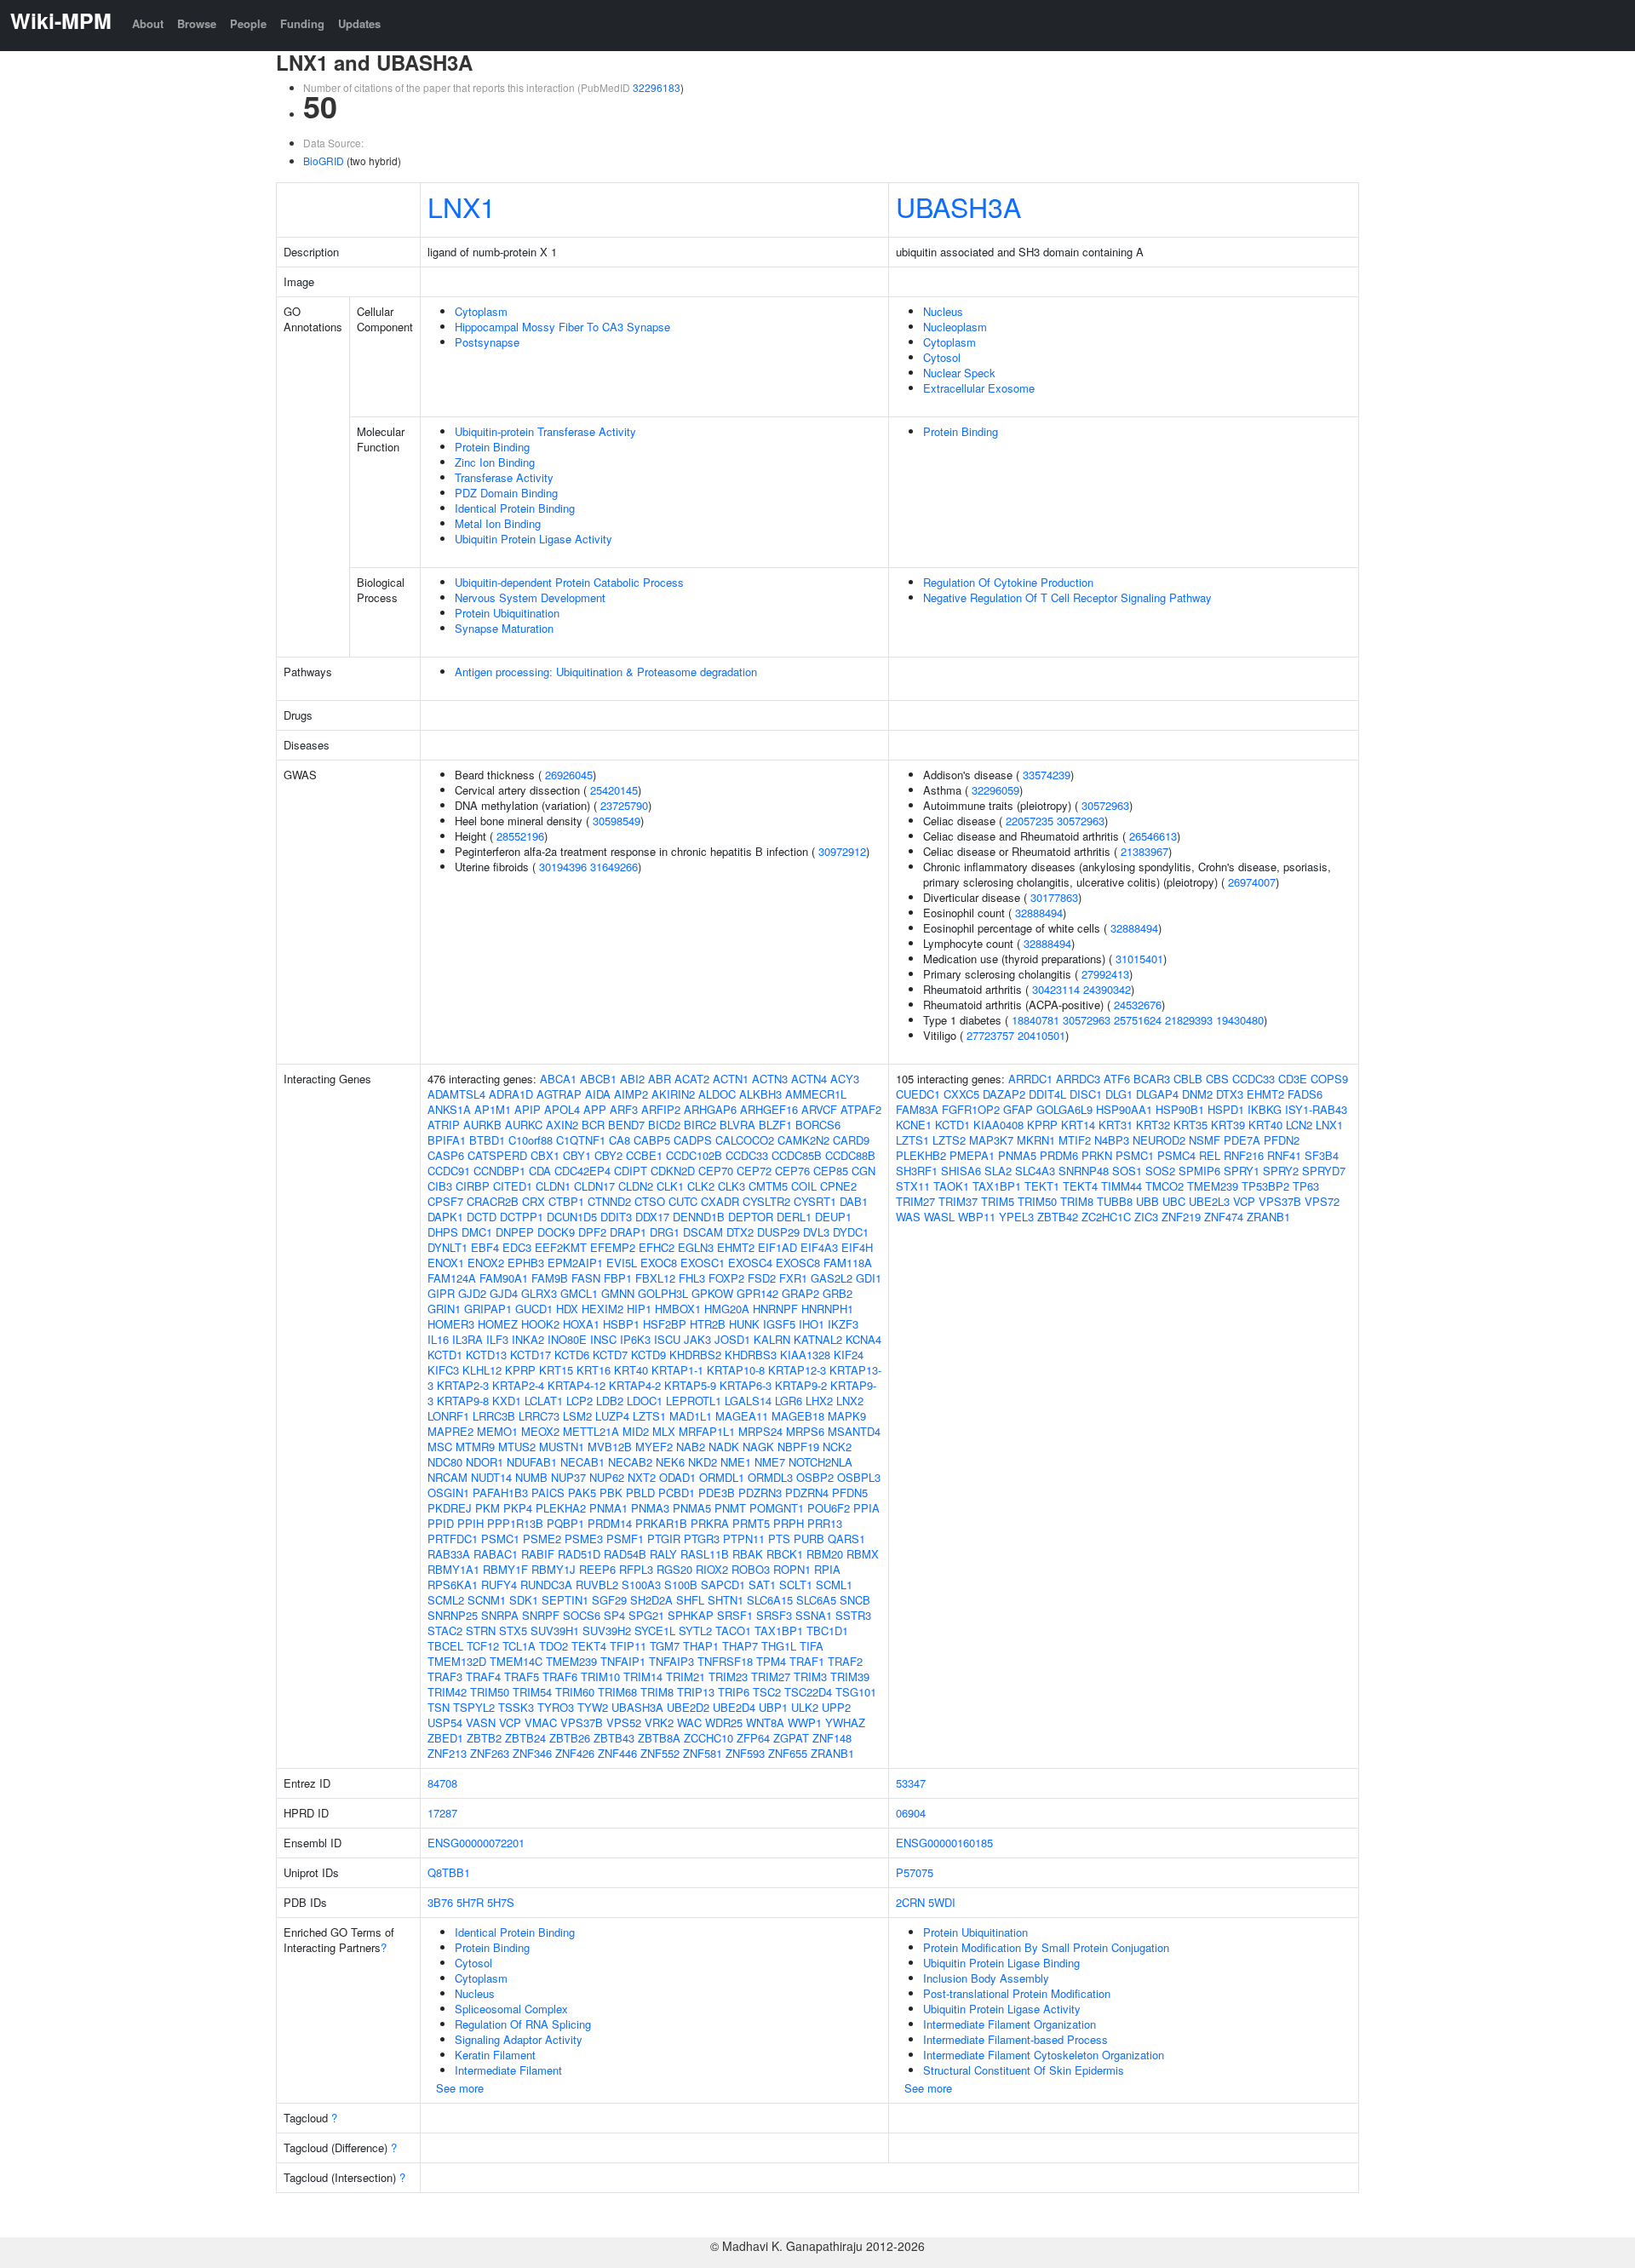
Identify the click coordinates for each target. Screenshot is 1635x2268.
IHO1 (812, 1324)
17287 (442, 1813)
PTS (779, 1539)
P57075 (915, 1872)
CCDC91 (449, 1171)
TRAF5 (522, 1677)
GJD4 (504, 1293)
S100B (681, 1585)
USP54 (445, 1723)
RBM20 (825, 1554)
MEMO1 (497, 1431)
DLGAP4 (1157, 1094)
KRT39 (1228, 1125)
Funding (302, 23)
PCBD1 (677, 1493)
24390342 (1107, 989)
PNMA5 (692, 1508)
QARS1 (846, 1539)
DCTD (482, 1217)
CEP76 (792, 1171)
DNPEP (515, 1232)
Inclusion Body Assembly (986, 1978)
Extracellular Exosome (979, 388)
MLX (664, 1431)
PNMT (730, 1508)
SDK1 (524, 1600)
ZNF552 (660, 1753)
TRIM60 (575, 1692)
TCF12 (483, 1646)
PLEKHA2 (561, 1508)
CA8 (620, 1140)
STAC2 (445, 1631)
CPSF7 (445, 1201)
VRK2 (659, 1723)
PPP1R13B (515, 1523)
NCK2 (837, 1447)
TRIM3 (810, 1677)
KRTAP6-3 (746, 1385)
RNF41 (1284, 1155)
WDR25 (724, 1723)
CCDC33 (747, 1155)
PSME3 (584, 1539)
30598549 (617, 821)
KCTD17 (531, 1355)
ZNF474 (1224, 1217)
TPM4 (771, 1661)
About (148, 23)
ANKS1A (449, 1109)
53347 (911, 1783)
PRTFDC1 (453, 1539)
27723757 (990, 1035)
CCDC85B (797, 1155)
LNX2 (850, 1401)
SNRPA (500, 1615)
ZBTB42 (1058, 1217)
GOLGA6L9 (1064, 1109)
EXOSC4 (750, 1263)
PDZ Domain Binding (506, 493)
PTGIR (664, 1539)
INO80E (567, 1339)
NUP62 (607, 1477)
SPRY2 (1281, 1171)
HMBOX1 (678, 1309)
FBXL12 (655, 1278)
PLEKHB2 (921, 1155)
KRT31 (1116, 1125)
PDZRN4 (807, 1493)
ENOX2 (486, 1263)
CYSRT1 (815, 1201)
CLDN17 (594, 1186)
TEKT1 (1042, 1186)
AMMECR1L (816, 1094)
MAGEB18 (798, 1416)
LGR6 (789, 1401)
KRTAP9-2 (801, 1385)
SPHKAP (691, 1615)
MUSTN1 (562, 1447)
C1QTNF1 (581, 1140)
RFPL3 (636, 1569)
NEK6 (670, 1462)
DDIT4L (1047, 1094)
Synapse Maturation (504, 628)
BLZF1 (775, 1125)
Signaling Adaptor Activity (519, 2039)
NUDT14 (491, 1477)
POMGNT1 (777, 1508)
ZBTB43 (614, 1738)
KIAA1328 (805, 1355)
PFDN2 (1282, 1140)
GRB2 (838, 1293)
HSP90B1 (1180, 1109)
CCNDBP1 (499, 1171)
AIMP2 (631, 1094)
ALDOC (717, 1094)
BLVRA (737, 1125)
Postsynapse (487, 342)
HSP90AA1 (1124, 1109)
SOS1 (1127, 1171)
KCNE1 (914, 1125)
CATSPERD (497, 1155)
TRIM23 (728, 1677)
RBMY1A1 (453, 1569)
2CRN (910, 1902)
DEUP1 (833, 1217)
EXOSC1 (703, 1263)
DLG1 (1119, 1094)
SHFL (690, 1600)
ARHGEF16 (769, 1109)
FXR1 (793, 1278)
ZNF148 (832, 1738)
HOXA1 (581, 1324)
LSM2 (577, 1416)
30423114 (1056, 989)
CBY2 (608, 1155)
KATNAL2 (818, 1339)
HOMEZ (498, 1324)
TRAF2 (845, 1661)
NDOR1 (485, 1462)
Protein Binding (492, 447)
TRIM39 (850, 1677)
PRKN (1097, 1155)
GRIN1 (444, 1309)
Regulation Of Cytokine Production (1008, 582)
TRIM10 (600, 1677)
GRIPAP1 (488, 1309)
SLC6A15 (770, 1600)
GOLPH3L (663, 1293)
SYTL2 (695, 1631)
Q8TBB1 (449, 1872)
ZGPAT (791, 1738)
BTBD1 (487, 1140)
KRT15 (556, 1370)
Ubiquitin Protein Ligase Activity (534, 539)
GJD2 (472, 1293)
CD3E (1293, 1079)
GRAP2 (800, 1293)
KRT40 (631, 1370)
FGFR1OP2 (971, 1109)
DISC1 (1086, 1094)
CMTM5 (768, 1186)
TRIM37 (958, 1201)
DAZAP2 (1004, 1094)
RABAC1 (496, 1554)
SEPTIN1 (565, 1600)
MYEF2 (654, 1447)
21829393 (1189, 1020)
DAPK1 (445, 1217)
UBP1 (773, 1707)
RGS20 (674, 1569)
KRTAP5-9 (690, 1385)
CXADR (720, 1201)
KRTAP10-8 (736, 1370)
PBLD (640, 1493)
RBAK (748, 1554)
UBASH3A (958, 206)
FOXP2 (726, 1278)
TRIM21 (686, 1677)
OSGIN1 (448, 1493)
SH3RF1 (917, 1171)
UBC (1174, 1201)
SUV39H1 (555, 1631)
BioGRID (324, 161)
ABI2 (632, 1079)
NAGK (758, 1447)
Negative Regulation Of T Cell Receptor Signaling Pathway (1067, 597)
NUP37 (568, 1477)
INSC (603, 1339)
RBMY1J (554, 1569)
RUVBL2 (597, 1585)
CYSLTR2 (766, 1201)
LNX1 (462, 206)
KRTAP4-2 (635, 1385)
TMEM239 (571, 1661)
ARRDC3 (1078, 1079)
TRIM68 (617, 1692)
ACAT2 (692, 1079)
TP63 (1306, 1186)
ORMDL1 (722, 1477)
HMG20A (727, 1309)
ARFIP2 (661, 1109)
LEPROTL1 (694, 1401)
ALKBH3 (760, 1094)
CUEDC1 (918, 1094)
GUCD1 (534, 1309)
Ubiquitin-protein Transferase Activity (545, 431)
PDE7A (1242, 1140)
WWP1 (805, 1723)
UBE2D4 (734, 1707)
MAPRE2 (450, 1431)
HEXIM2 (602, 1309)
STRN (481, 1631)
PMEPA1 (972, 1155)
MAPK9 (847, 1416)
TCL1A (519, 1646)
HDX (567, 1309)
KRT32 (1153, 1125)
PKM (488, 1508)
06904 (911, 1813)
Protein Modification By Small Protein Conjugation (1046, 1947)
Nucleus (943, 311)
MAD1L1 (691, 1416)
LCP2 (579, 1401)
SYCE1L (655, 1631)
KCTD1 (445, 1355)
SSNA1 (814, 1615)
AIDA (598, 1094)
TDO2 (554, 1646)
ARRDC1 (1030, 1079)
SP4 (614, 1615)
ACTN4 (809, 1079)
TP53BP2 (1265, 1186)
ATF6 (1117, 1079)
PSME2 (542, 1539)
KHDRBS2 (695, 1355)
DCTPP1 (522, 1217)
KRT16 (594, 1370)
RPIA (827, 1569)
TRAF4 (483, 1677)
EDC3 (517, 1247)
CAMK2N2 (803, 1140)
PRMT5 (751, 1523)
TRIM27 (771, 1677)
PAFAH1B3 (500, 1493)
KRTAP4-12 (577, 1385)
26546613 (1153, 836)
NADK (724, 1447)
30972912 (842, 851)
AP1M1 (493, 1109)
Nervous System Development (530, 597)
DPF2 (592, 1232)
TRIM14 (643, 1677)
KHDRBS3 (751, 1355)
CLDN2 (636, 1186)
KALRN (772, 1339)
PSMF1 (625, 1539)
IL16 (438, 1339)
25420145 (614, 790)
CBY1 (577, 1155)
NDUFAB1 (532, 1462)
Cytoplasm (481, 311)
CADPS (693, 1140)
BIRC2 (700, 1125)
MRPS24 (760, 1431)
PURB (809, 1539)
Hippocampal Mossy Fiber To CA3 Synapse (562, 327)
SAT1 (762, 1585)
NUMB (531, 1477)
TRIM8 (657, 1692)
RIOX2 (712, 1569)
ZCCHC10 (708, 1738)
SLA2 (998, 1171)
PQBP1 (565, 1523)
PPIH (470, 1523)
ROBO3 (751, 1569)
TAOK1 (951, 1186)
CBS (1217, 1079)
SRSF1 (735, 1615)
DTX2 (740, 1232)
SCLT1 (796, 1585)
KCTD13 (486, 1355)
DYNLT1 (447, 1247)
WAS (908, 1217)
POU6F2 (829, 1508)
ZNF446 (617, 1753)
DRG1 (665, 1232)
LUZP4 (612, 1416)
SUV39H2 (607, 1631)
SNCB (855, 1600)
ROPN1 (792, 1569)
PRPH (789, 1523)
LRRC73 (539, 1416)
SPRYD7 (1324, 1171)
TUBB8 (1115, 1201)
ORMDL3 (770, 1477)
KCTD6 (572, 1355)
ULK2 (805, 1707)
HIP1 (639, 1309)
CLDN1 (553, 1186)
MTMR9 (475, 1447)
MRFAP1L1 (707, 1431)
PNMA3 (650, 1508)
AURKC (524, 1125)
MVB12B (610, 1447)
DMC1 (477, 1232)
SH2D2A (651, 1600)
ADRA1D (511, 1094)
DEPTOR (751, 1217)
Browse (197, 23)
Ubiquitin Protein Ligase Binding (1001, 1963)
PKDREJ (450, 1508)
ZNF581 (703, 1753)
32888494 (1039, 913)
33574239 (1047, 775)
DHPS (443, 1232)
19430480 (1240, 1020)
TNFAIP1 (623, 1661)
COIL (804, 1186)
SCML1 (834, 1585)
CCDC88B (850, 1155)
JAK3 (697, 1339)
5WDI (942, 1902)
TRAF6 (560, 1677)
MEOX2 (540, 1431)
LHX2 (819, 1401)
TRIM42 (447, 1692)
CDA (540, 1171)
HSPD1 (1226, 1109)
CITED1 (513, 1186)
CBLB (1188, 1079)
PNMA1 (608, 1508)
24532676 (1138, 1005)
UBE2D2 (688, 1707)
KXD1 (507, 1401)
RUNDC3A (546, 1585)
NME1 (736, 1462)
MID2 (636, 1431)
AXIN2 (562, 1125)
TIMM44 (1122, 1186)
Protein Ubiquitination (507, 613)
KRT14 (1078, 1125)
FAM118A (848, 1263)
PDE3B (717, 1493)
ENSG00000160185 (944, 1843)
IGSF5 (779, 1324)
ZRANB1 (832, 1753)
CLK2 (701, 1186)
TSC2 (767, 1692)
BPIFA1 (447, 1140)
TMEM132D (457, 1661)
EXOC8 (659, 1263)
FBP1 (618, 1278)
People (248, 23)
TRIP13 (696, 1692)
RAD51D (579, 1554)
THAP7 (740, 1646)
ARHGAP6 (710, 1109)
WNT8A (765, 1723)
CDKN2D (673, 1171)
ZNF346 (532, 1753)
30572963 (1105, 805)
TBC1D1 (827, 1631)
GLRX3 (539, 1293)
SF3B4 (1322, 1155)
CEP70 (716, 1171)
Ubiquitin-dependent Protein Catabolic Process (569, 582)
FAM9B (550, 1278)
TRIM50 (490, 1692)
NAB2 (691, 1447)
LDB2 (610, 1401)
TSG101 (856, 1692)
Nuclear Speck (959, 373)
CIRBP (473, 1186)
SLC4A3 (1035, 1171)
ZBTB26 (570, 1738)
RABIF (538, 1554)
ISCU (667, 1339)
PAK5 (582, 1493)
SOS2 (1160, 1171)
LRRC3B (494, 1416)
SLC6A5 (816, 1600)
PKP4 (518, 1508)
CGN (863, 1171)
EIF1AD (777, 1247)
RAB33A (449, 1554)
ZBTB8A (659, 1738)
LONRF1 (448, 1416)
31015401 (1139, 959)
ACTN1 (731, 1079)
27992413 (1105, 974)
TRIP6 (734, 1692)
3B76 (440, 1902)
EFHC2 (657, 1247)
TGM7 (665, 1646)
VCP (510, 1723)
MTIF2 (1075, 1140)
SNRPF (541, 1615)
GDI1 (869, 1278)
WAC (689, 1723)
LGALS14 (748, 1401)
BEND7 (626, 1125)
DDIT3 (616, 1217)
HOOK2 (540, 1324)
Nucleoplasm (955, 327)
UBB (1147, 1201)
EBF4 (485, 1247)
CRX (534, 1201)
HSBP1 (621, 1324)
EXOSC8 (798, 1263)
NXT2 (642, 1477)
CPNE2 (838, 1186)
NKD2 (703, 1462)
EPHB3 (526, 1263)
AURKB (482, 1125)
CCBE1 (644, 1155)
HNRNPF (775, 1309)
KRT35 (1190, 1125)
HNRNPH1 (827, 1309)
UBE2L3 (1209, 1201)
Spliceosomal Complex (511, 2009)
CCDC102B (694, 1155)
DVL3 (816, 1232)
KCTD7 (610, 1355)
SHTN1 (726, 1600)
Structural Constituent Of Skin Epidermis (1024, 2070)
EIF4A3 (819, 1247)
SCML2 (446, 1600)
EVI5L (622, 1263)
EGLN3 (696, 1247)
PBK (611, 1493)
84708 (442, 1783)
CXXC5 (961, 1094)
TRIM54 (532, 1692)
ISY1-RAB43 (1316, 1109)
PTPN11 (744, 1539)
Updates (359, 23)
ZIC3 (1146, 1217)
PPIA (866, 1508)
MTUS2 (517, 1447)
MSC (440, 1447)
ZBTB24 (525, 1738)
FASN (586, 1278)
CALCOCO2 (745, 1140)
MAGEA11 (742, 1416)
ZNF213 (447, 1753)
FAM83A (917, 1109)
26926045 (569, 775)
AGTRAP (559, 1094)
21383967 (1144, 851)
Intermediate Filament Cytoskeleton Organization (1044, 2055)
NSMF (1205, 1140)
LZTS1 (649, 1416)
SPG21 (646, 1615)
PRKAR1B (661, 1523)
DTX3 (1230, 1094)
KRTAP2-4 (518, 1385)
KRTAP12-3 (797, 1370)
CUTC (683, 1201)
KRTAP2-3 (463, 1385)
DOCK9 (556, 1232)
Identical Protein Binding (515, 508)
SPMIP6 (1199, 1171)
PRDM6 (1059, 1155)
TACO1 (733, 1631)
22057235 (1030, 821)
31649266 (614, 867)
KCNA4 (863, 1339)
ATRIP (444, 1125)
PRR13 (825, 1523)
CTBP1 (566, 1201)
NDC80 (445, 1462)
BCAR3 (1152, 1079)
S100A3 (641, 1585)
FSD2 (762, 1278)
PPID (441, 1523)
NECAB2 (630, 1462)
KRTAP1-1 (677, 1370)
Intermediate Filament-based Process (1015, 2039)
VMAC (541, 1723)
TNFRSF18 (725, 1661)
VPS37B (582, 1723)
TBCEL (445, 1646)
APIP (528, 1109)
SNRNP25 (453, 1615)
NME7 (770, 1462)
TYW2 (593, 1707)
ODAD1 (677, 1477)
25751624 (1138, 1020)
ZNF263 (490, 1753)
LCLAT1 (544, 1401)
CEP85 (831, 1171)
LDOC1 (645, 1401)
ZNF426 (575, 1753)
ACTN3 (770, 1079)
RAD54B (625, 1554)
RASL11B (705, 1554)
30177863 (1054, 897)
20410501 (1041, 1035)
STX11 (913, 1186)
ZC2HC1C (1106, 1217)
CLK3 (731, 1186)
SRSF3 (774, 1615)
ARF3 (624, 1109)
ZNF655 (788, 1753)
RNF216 (1244, 1155)
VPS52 (624, 1723)
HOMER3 (451, 1324)
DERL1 (794, 1217)
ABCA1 (558, 1079)
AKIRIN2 (673, 1094)
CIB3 (440, 1186)
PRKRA (710, 1523)
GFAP (1018, 1109)
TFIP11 (628, 1646)
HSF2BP (665, 1324)
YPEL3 (1016, 1217)
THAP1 (701, 1646)
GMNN (618, 1293)
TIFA (812, 1646)
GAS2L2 (832, 1278)
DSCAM (703, 1232)
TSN (439, 1707)
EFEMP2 (613, 1247)
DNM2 (1197, 1094)
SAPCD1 (723, 1585)
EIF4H (857, 1247)
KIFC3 (443, 1370)
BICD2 (664, 1125)
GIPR (441, 1293)
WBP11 (977, 1217)
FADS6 (1305, 1094)
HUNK (744, 1324)
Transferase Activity (504, 477)
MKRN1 (1036, 1140)
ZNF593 (745, 1753)
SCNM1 (487, 1600)
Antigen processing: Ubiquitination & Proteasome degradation (606, 672)
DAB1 (854, 1201)
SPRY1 (1242, 1171)
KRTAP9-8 (463, 1401)
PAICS (548, 1493)
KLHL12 (482, 1370)
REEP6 (597, 1569)
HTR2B (708, 1324)
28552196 (520, 836)
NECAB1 (582, 1462)
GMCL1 (579, 1293)
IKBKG (1265, 1109)
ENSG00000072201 (476, 1843)
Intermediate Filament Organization (1010, 2024)
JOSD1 (732, 1339)
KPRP (520, 1370)
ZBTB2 (484, 1738)
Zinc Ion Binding (495, 462)
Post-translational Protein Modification (1017, 1993)
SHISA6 (961, 1171)
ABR (660, 1079)
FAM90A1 (504, 1278)
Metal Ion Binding (498, 523)
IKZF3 (843, 1324)
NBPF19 (798, 1447)
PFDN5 (850, 1493)
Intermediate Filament (508, 2070)
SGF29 (609, 1600)
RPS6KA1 (453, 1585)
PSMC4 (1176, 1155)
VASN (481, 1723)
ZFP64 (753, 1738)
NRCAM (447, 1477)
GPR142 (757, 1293)
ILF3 (497, 1339)
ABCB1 (598, 1079)
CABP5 (652, 1140)
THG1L (779, 1646)
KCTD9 (648, 1355)
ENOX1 (446, 1263)
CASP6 (446, 1155)
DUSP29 (778, 1232)
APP (595, 1109)
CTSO (650, 1201)
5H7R (470, 1902)
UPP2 (836, 1707)
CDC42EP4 (582, 1171)
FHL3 (692, 1278)
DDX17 (652, 1217)
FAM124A (452, 1278)
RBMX (863, 1554)
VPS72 (1322, 1201)
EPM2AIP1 (575, 1263)
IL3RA (468, 1339)
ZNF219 (1181, 1217)
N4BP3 (1112, 1140)
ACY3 (845, 1079)
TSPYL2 (474, 1707)
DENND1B (699, 1217)
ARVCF (819, 1109)
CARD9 (851, 1140)
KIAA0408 (998, 1125)
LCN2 (1299, 1125)
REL (1210, 1155)
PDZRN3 (760, 1493)
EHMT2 (736, 1247)
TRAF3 (445, 1677)
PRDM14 (610, 1523)
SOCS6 (582, 1615)
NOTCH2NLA (820, 1462)
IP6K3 (635, 1339)
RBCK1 (785, 1554)
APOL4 (562, 1109)
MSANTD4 (854, 1431)
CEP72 (754, 1171)
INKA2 (528, 1339)
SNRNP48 (1084, 1171)
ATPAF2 (861, 1109)
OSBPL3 (859, 1477)
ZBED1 (445, 1738)
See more (460, 2088)
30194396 (563, 867)
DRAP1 (628, 1232)
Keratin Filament (495, 2055)
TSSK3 (516, 1707)
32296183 (657, 87)
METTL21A (591, 1431)
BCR (593, 1125)
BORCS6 (818, 1125)
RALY (663, 1554)
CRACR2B (493, 1201)
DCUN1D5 (572, 1217)
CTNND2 (609, 1201)
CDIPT (631, 1171)
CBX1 (545, 1155)
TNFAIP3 (671, 1661)
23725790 (624, 805)
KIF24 (849, 1355)
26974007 (1252, 882)
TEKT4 (589, 1646)
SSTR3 (853, 1615)
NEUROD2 (1159, 1140)
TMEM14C (516, 1661)
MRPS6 (805, 1431)
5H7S (501, 1902)
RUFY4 (499, 1585)
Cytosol (942, 357)
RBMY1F (505, 1569)
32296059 (995, 790)
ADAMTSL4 (456, 1094)
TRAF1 (807, 1661)
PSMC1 (500, 1539)
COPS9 (1329, 1079)
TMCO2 (1165, 1186)
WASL (939, 1217)
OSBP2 (815, 1477)
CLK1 (670, 1186)
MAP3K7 (991, 1140)
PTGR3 (702, 1539)
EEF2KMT (561, 1247)
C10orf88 (531, 1140)
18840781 (1035, 1020)
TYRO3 (556, 1707)
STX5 (513, 1631)
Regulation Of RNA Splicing (523, 2024)
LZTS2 (949, 1140)
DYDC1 (851, 1232)
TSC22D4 (808, 1692)
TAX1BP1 (779, 1631)
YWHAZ (845, 1723)
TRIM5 (998, 1201)
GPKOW (712, 1293)
